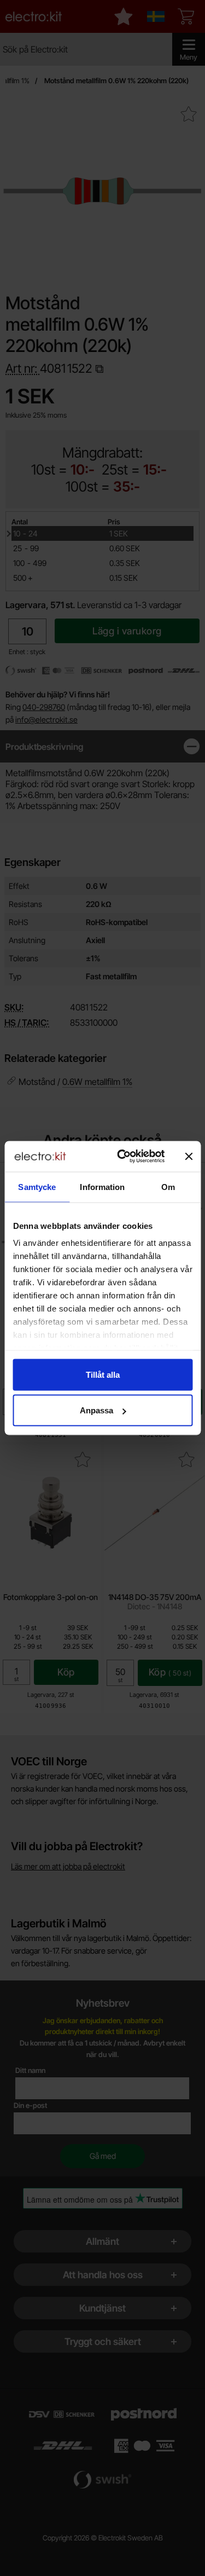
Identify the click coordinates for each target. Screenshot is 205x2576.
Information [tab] (102, 1186)
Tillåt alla (103, 1374)
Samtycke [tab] (37, 1186)
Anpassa (96, 1410)
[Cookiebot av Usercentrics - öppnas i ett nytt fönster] (122, 1157)
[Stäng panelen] (189, 1156)
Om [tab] (168, 1186)
